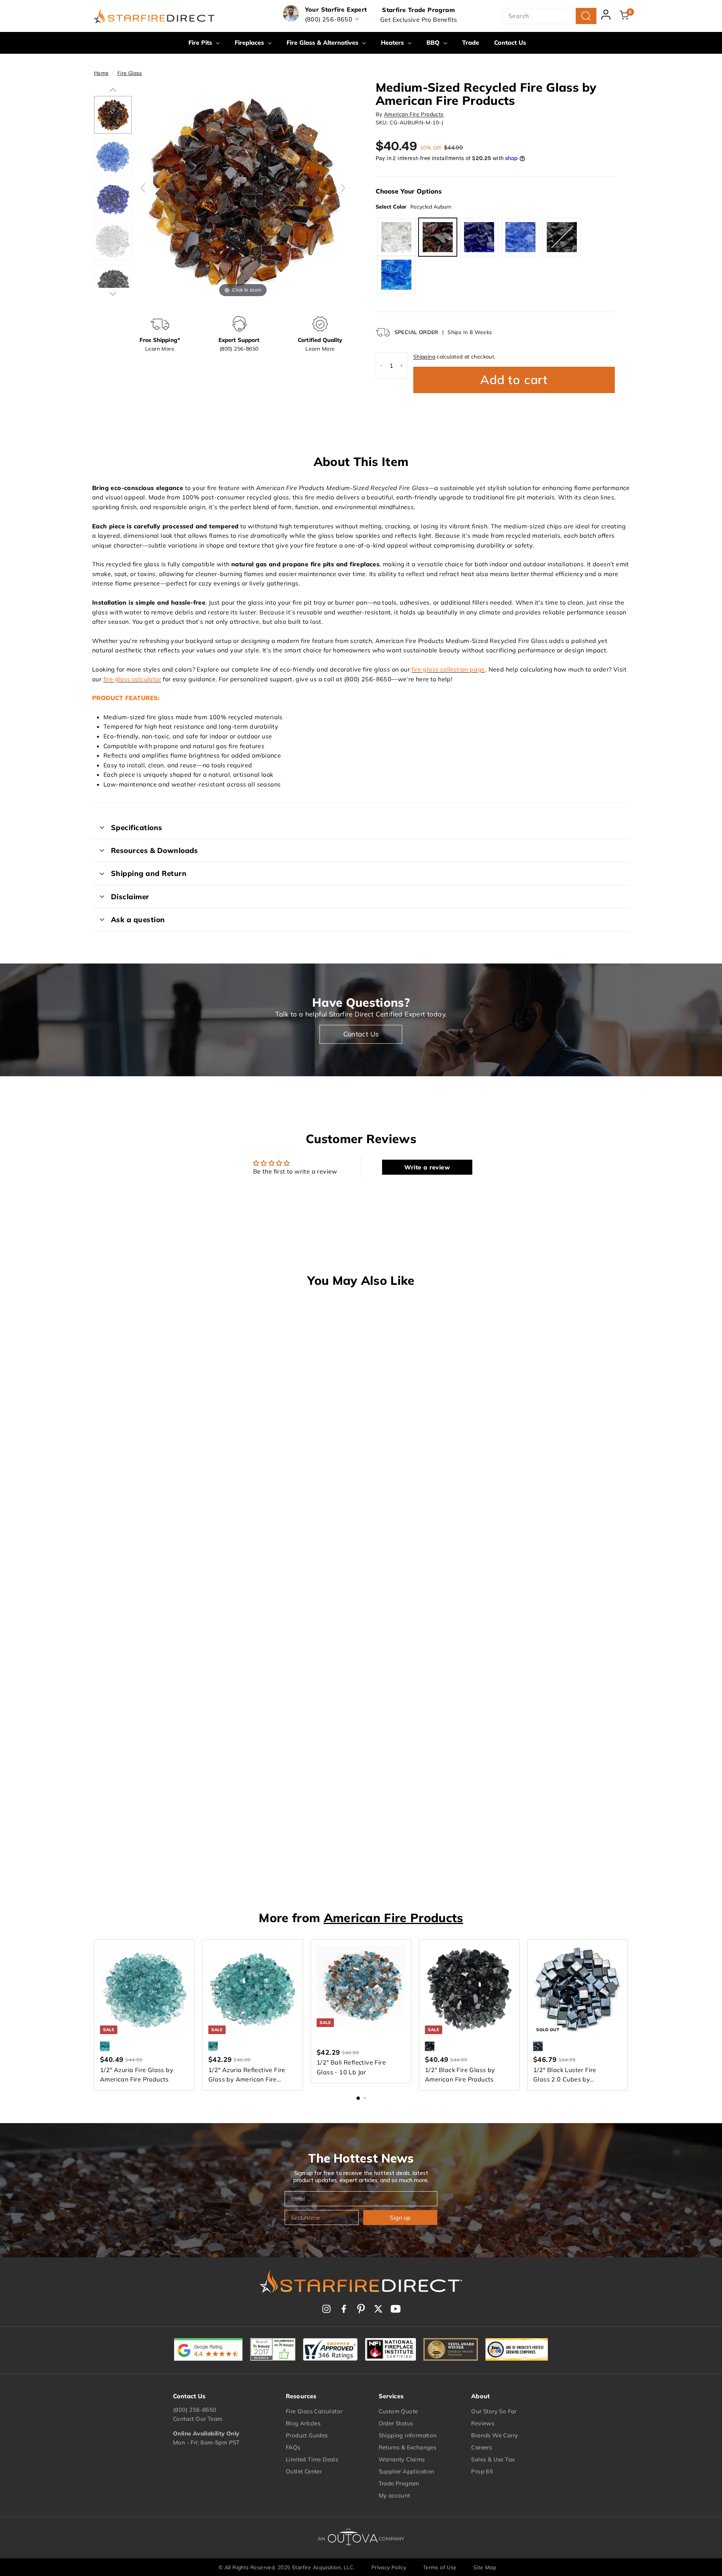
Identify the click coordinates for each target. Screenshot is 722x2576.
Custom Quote (398, 2411)
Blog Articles (303, 2423)
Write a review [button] (427, 1167)
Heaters (393, 42)
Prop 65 (482, 2471)
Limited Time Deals (312, 2459)
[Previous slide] (143, 188)
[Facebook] (344, 2309)
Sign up (400, 2218)
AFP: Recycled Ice (396, 237)
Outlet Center (304, 2471)
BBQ (434, 42)
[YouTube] (396, 2309)
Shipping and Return (149, 873)
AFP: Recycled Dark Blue (479, 237)
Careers (482, 2447)
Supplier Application (407, 2471)
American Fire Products (414, 114)
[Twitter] (378, 2309)
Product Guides (307, 2435)
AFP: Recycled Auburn (438, 237)
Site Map (485, 2567)
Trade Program (399, 2483)
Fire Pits (201, 42)
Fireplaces (250, 42)
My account (394, 2495)
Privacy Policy (389, 2567)
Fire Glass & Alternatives (323, 42)
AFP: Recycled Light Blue (520, 237)
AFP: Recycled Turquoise (396, 275)
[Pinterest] (361, 2309)
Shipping (424, 357)
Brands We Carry (494, 2435)
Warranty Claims (402, 2459)
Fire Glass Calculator (314, 2411)
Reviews (483, 2423)
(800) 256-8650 (195, 2410)
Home (101, 73)
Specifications (137, 827)
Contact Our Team (198, 2419)
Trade (471, 42)
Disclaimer (130, 897)
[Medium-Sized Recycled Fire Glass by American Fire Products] (113, 115)
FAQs (293, 2447)
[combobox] (549, 16)
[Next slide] (343, 188)
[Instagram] (326, 2309)
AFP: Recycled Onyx (562, 237)
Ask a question (138, 920)
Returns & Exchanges (408, 2447)
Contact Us (510, 42)
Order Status (396, 2423)
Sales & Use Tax (493, 2459)
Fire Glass (130, 73)
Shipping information (408, 2435)
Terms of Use (440, 2567)
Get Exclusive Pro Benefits (419, 20)
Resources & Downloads (155, 850)
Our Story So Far (494, 2411)
